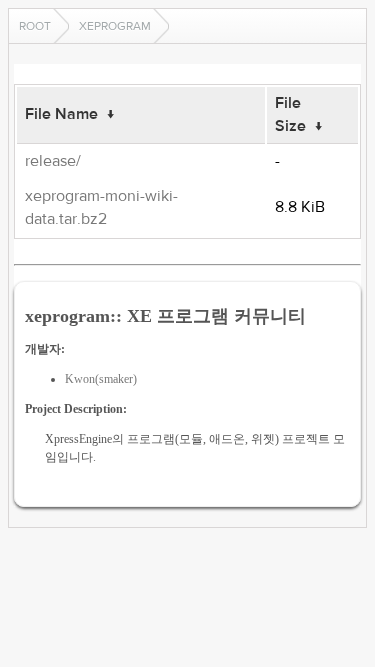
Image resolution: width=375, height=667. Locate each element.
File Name (61, 114)
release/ (53, 161)
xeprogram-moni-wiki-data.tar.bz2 (101, 207)
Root (35, 26)
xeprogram (115, 26)
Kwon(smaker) (101, 379)
